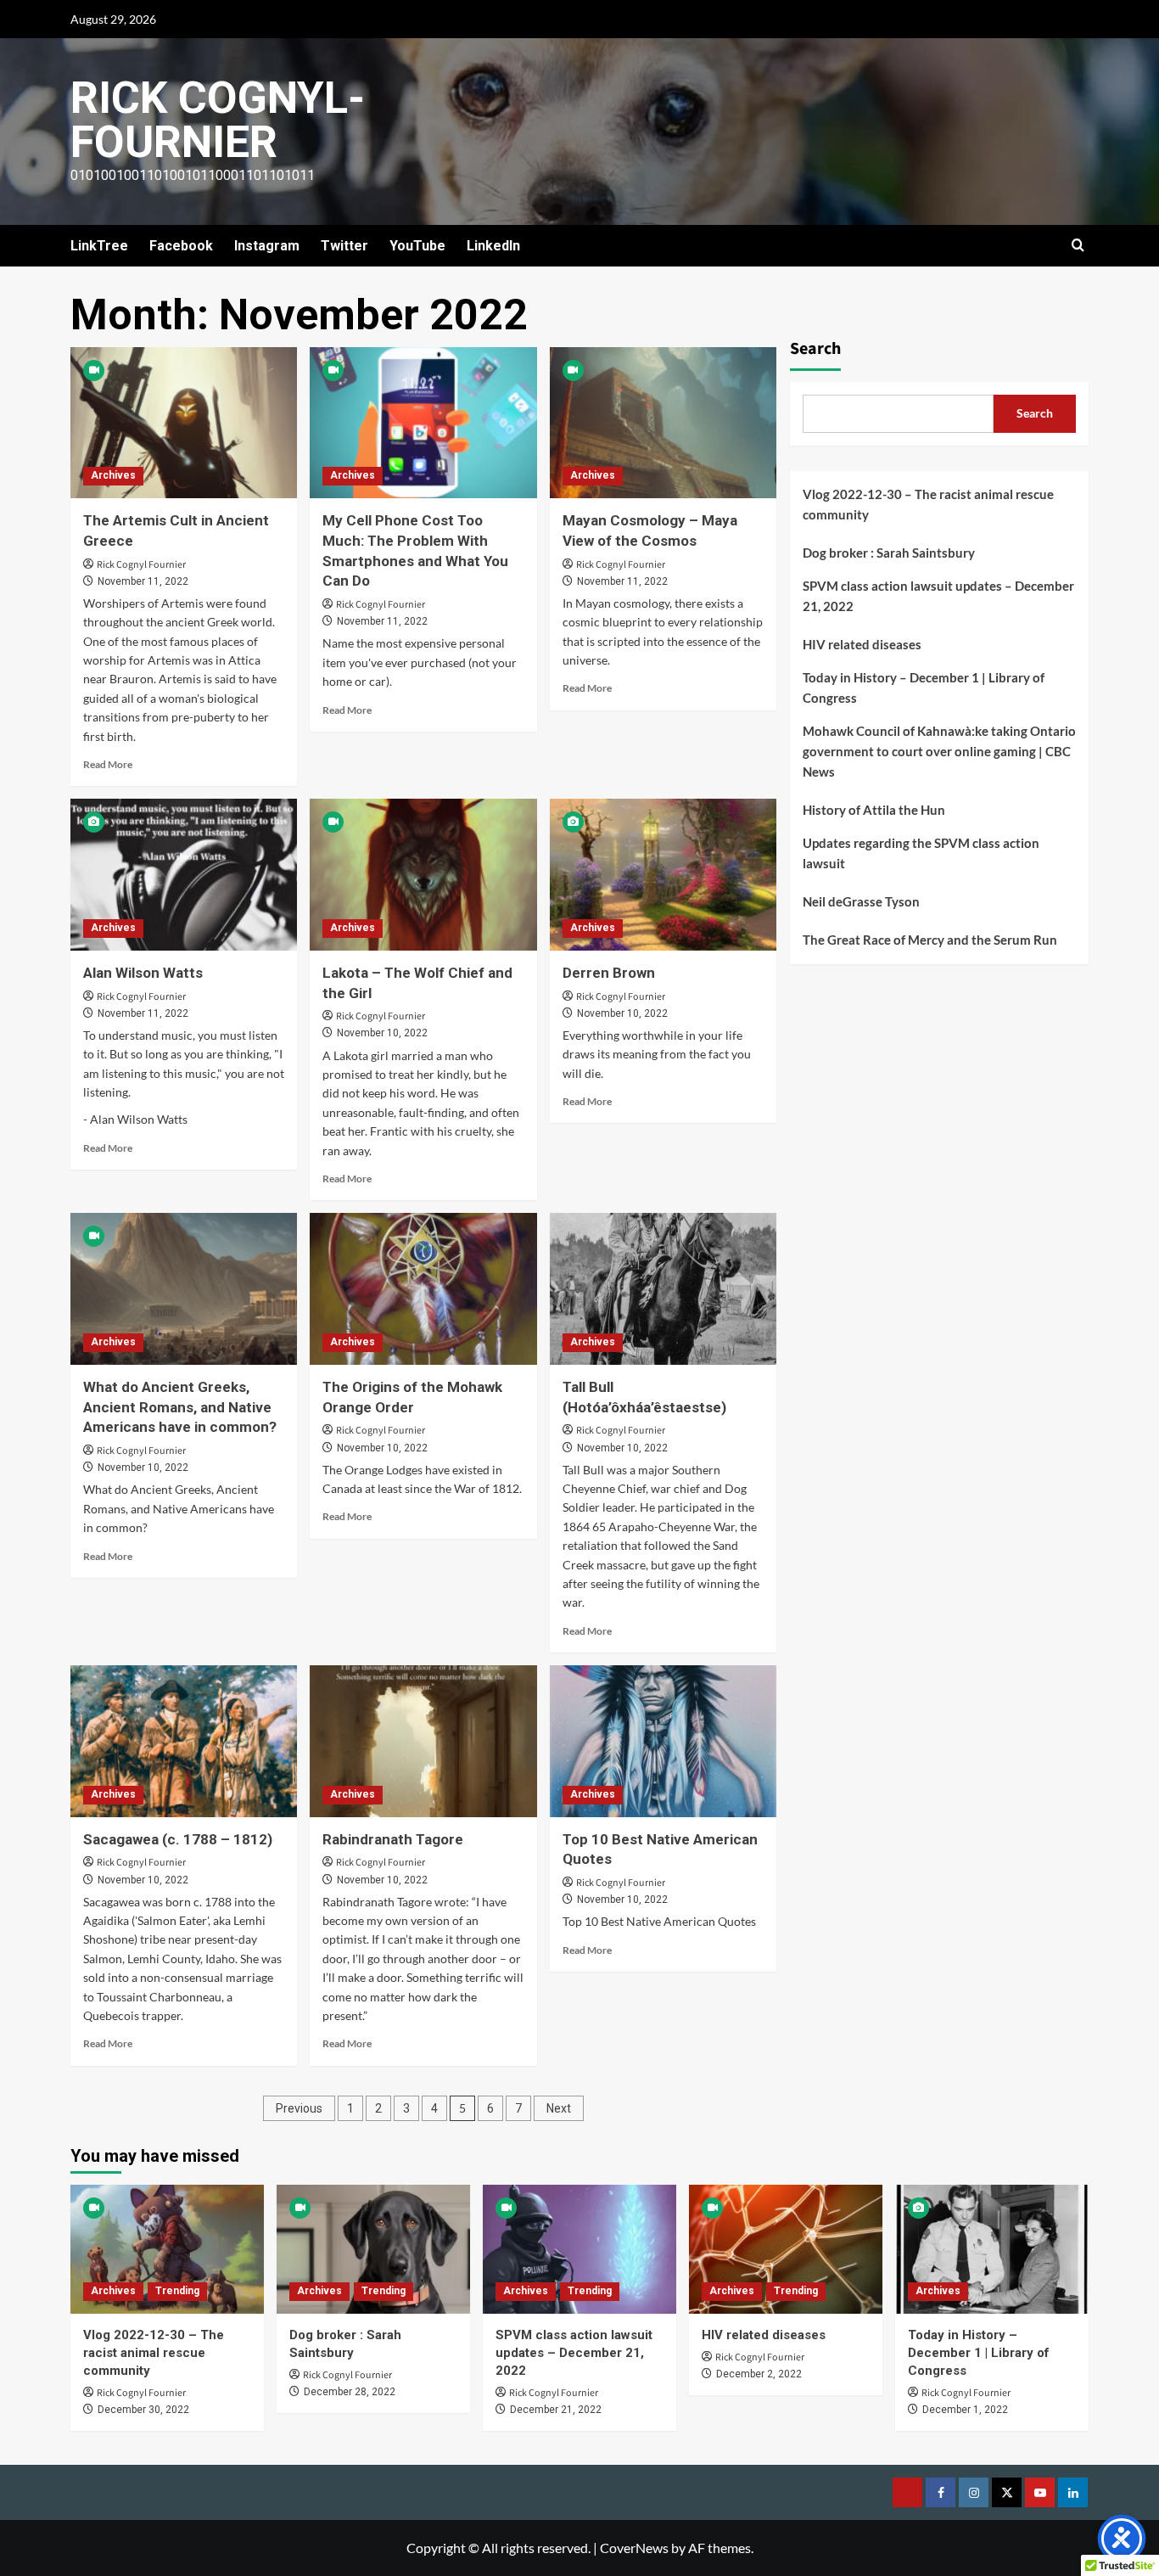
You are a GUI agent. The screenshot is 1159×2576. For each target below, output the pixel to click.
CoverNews (634, 2548)
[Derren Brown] (663, 874)
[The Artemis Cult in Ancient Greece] (184, 423)
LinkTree (99, 246)
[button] (1078, 246)
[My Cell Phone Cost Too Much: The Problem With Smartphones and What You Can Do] (423, 423)
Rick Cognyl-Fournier (218, 120)
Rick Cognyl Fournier (141, 565)
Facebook (181, 246)
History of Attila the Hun (874, 809)
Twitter (344, 246)
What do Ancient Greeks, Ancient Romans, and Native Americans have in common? (180, 1407)
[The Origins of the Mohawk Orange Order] (423, 1288)
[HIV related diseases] (786, 2249)
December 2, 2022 (759, 2374)
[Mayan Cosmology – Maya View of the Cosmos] (663, 423)
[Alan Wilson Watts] (184, 874)
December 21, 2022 (556, 2410)
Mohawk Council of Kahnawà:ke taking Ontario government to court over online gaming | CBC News (939, 750)
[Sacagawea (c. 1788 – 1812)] (184, 1741)
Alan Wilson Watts (143, 973)
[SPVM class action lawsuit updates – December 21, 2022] (579, 2249)
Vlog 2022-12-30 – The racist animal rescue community (928, 503)
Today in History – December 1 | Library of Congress (924, 687)
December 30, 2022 (143, 2410)
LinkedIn (493, 246)
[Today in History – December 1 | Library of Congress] (992, 2249)
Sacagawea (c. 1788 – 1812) (178, 1839)
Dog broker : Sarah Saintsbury (889, 552)
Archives (113, 475)
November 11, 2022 (143, 581)
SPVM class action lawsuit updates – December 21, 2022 (938, 595)
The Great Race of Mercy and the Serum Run (930, 939)
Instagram (267, 246)
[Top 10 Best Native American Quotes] (663, 1741)
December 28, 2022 (350, 2392)
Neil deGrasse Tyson (861, 901)
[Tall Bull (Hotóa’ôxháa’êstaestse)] (663, 1288)
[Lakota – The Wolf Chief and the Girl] (423, 874)
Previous (299, 2108)
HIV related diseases (862, 643)
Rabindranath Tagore (393, 1839)
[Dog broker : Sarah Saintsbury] (373, 2249)
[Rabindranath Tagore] (423, 1741)
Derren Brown (609, 973)
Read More (108, 764)
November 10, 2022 (382, 1033)
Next (559, 2108)
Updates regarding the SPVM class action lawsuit (921, 852)
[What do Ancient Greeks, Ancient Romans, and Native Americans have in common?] (184, 1288)
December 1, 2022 (965, 2410)
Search (815, 348)
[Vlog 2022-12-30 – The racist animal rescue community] (167, 2249)
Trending (177, 2291)
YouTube (417, 246)
